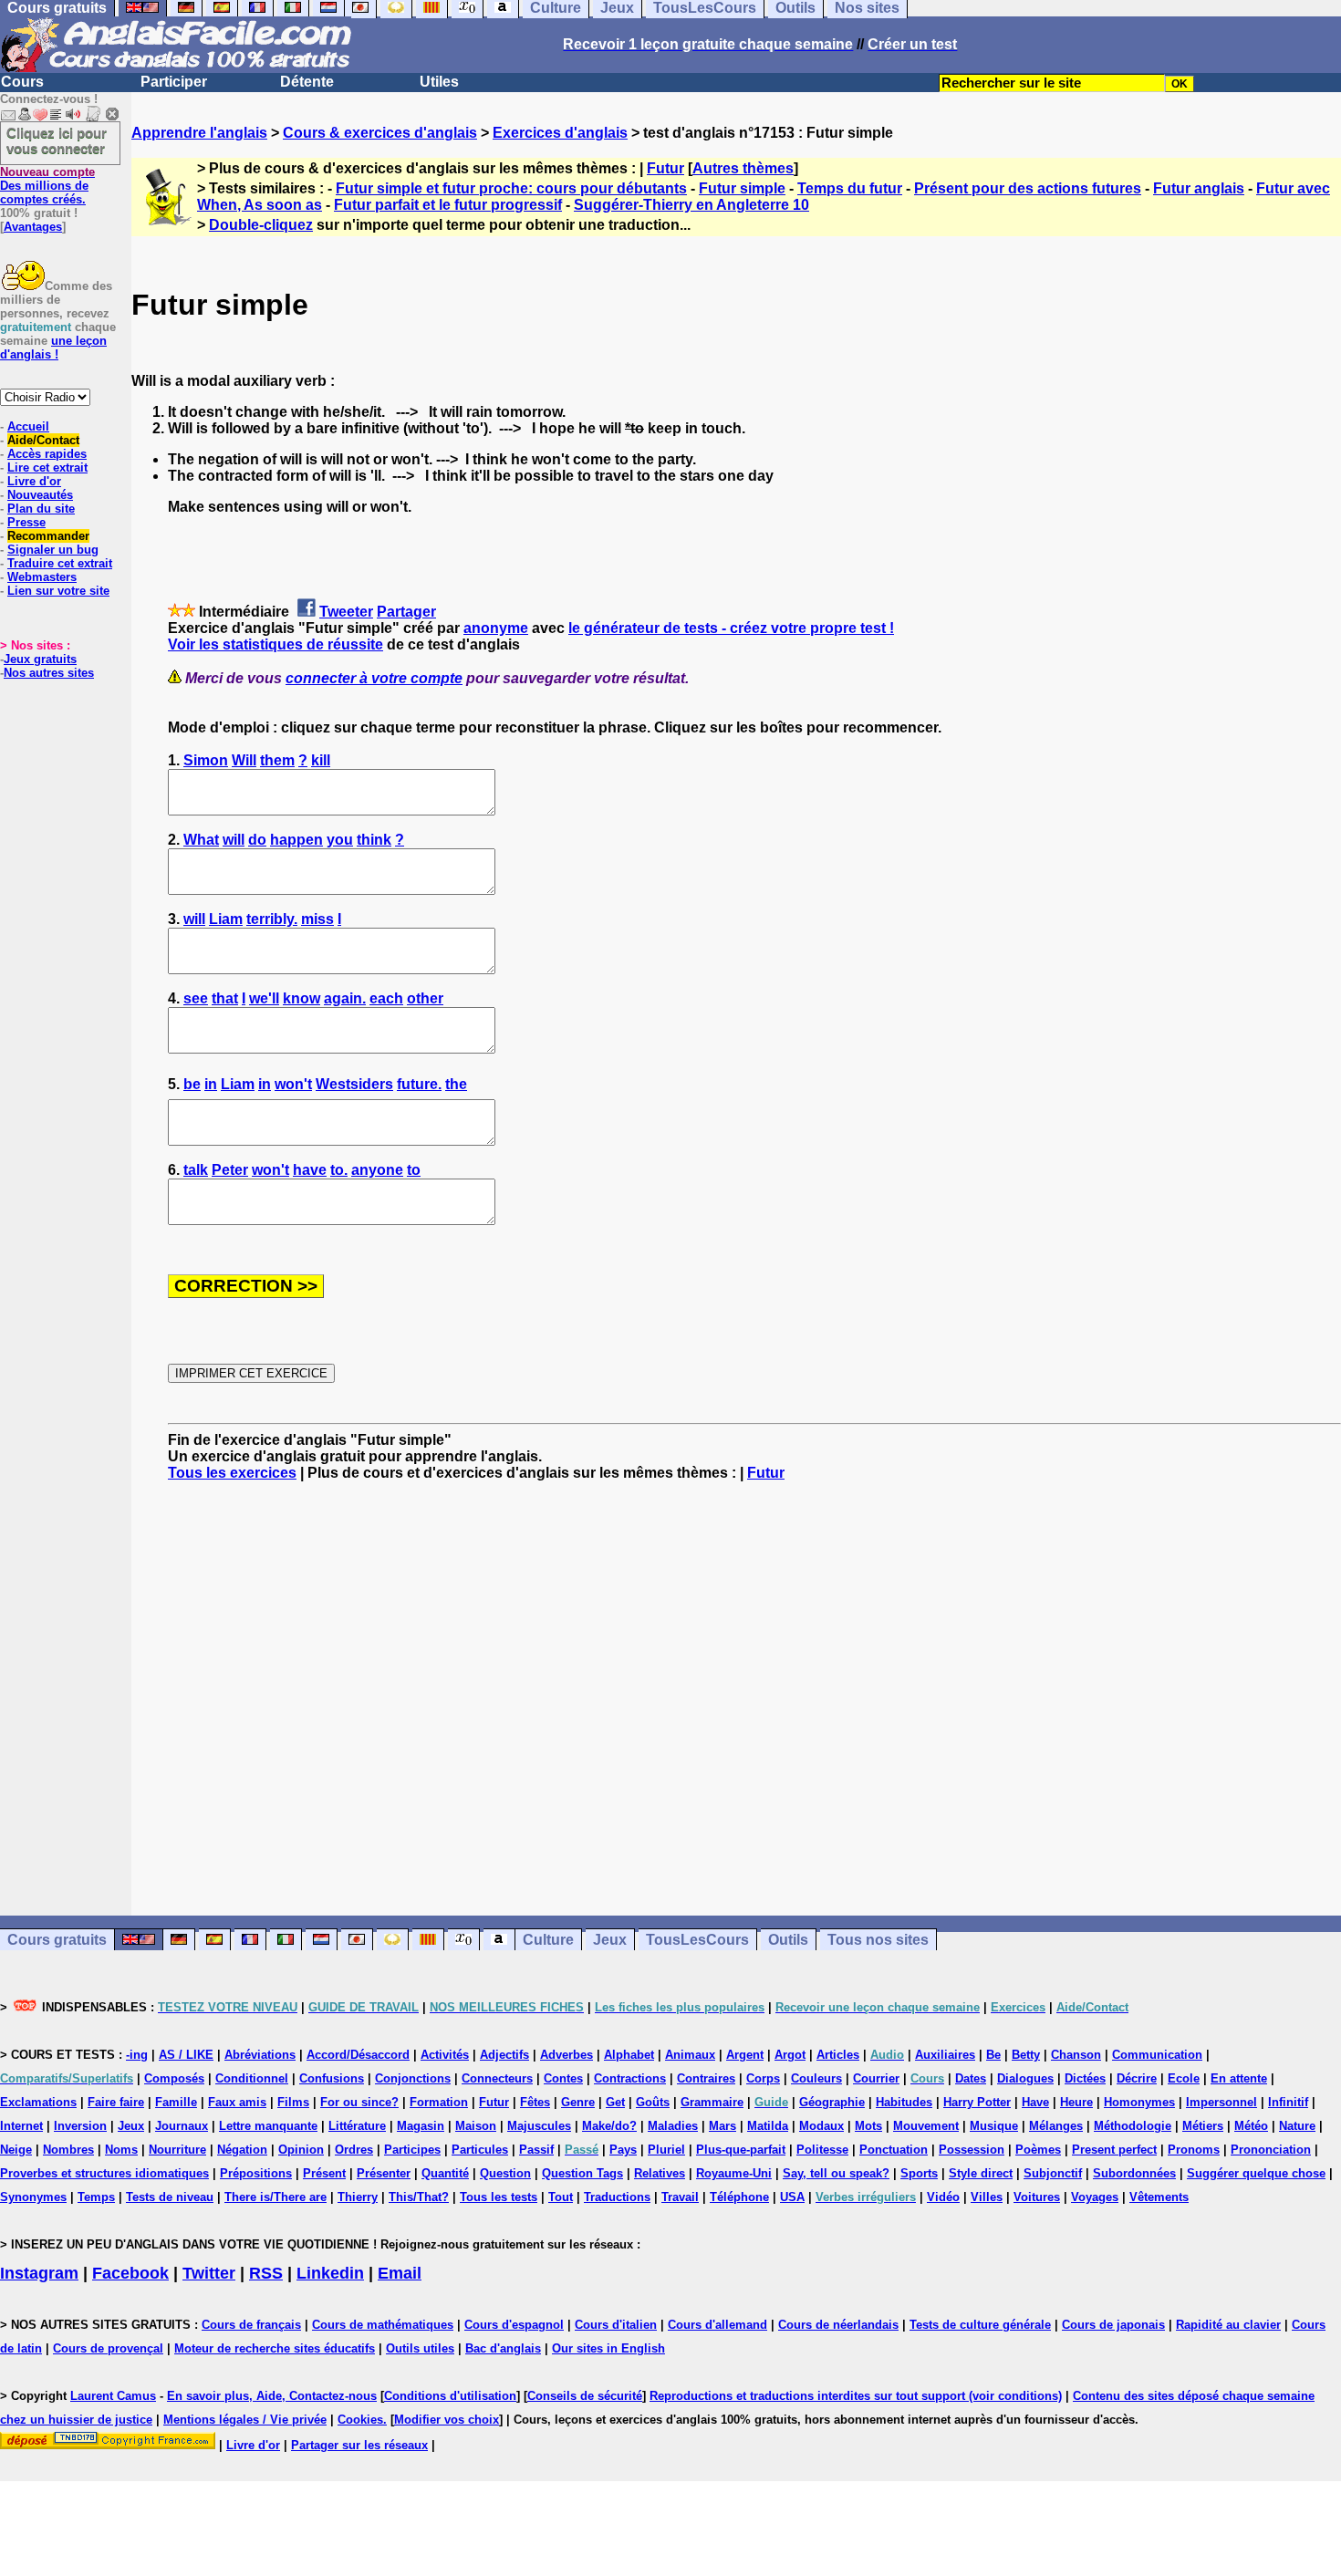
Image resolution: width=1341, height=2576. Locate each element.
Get (615, 2102)
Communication (1157, 2055)
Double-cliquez (261, 225)
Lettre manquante (268, 2126)
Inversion (80, 2126)
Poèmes (1038, 2150)
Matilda (768, 2126)
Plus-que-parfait (741, 2150)
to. (339, 1170)
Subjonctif (1053, 2173)
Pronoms (1194, 2150)
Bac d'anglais (503, 2348)
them (277, 760)
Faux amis (237, 2102)
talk (196, 1170)
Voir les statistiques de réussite (275, 644)
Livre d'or (34, 481)
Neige (16, 2150)
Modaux (821, 2126)
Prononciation (1271, 2150)
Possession (972, 2150)
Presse (26, 522)
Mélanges (1056, 2126)
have (310, 1170)
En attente (1239, 2078)
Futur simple (742, 188)
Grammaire (712, 2102)
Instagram (39, 2273)
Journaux (182, 2126)
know (301, 998)
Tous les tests (499, 2197)
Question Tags (582, 2173)
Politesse (822, 2150)
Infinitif (1288, 2102)
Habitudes (904, 2102)
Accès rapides (47, 454)
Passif (536, 2150)
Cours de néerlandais (838, 2325)
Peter (230, 1170)
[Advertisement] (736, 1706)
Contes (563, 2078)
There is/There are (275, 2197)
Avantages (33, 227)
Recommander (48, 536)
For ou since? (359, 2102)
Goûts (653, 2102)
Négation (242, 2150)
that (225, 998)
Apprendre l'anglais (199, 133)
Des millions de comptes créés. (47, 186)
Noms (121, 2150)
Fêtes (535, 2102)
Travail (680, 2197)
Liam (226, 919)
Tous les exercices (232, 1473)
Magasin (421, 2126)
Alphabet (629, 2055)
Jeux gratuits (40, 659)
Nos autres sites (49, 673)
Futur (665, 168)
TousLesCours (697, 1940)
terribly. (272, 919)
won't (293, 1084)
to (414, 1170)
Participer (174, 82)
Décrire (1137, 2078)
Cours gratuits (57, 1940)
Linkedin (330, 2273)
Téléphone (739, 2197)
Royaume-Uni (734, 2173)
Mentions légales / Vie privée (245, 2420)
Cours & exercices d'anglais (380, 133)
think (374, 840)
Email (400, 2273)
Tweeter (346, 612)
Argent (745, 2055)
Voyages (1095, 2197)
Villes (987, 2197)
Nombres (68, 2150)
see (196, 998)
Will (244, 760)
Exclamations (38, 2102)
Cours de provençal (108, 2348)
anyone (377, 1170)
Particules (480, 2150)
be (192, 1084)
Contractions (630, 2078)
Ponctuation (894, 2150)
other (425, 998)
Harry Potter (977, 2102)
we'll (264, 998)
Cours (22, 82)
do (257, 840)
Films (293, 2102)
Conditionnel (252, 2078)
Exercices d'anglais (560, 133)
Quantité (445, 2173)
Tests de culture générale (980, 2325)
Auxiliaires (945, 2055)
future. (419, 1084)
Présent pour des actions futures (1028, 188)
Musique (994, 2126)
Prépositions (256, 2173)
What (201, 840)
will (234, 840)
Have (1035, 2102)
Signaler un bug (53, 550)
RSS (266, 2273)
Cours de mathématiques (383, 2325)
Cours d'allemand (717, 2325)
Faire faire (116, 2102)
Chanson (1076, 2055)
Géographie (832, 2102)
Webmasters (42, 577)
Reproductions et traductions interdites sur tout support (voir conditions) (856, 2396)
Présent (324, 2173)
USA (792, 2197)
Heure (1076, 2102)
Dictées (1085, 2078)
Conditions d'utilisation (450, 2396)
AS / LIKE (186, 2055)
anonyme (496, 628)
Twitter (209, 2273)
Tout (561, 2197)
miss (317, 919)
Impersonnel (1221, 2102)
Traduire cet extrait (60, 563)
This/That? (419, 2197)
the (456, 1084)
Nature (1297, 2126)
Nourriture (177, 2150)
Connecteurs (497, 2078)
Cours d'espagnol (514, 2325)
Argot (790, 2055)
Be (993, 2055)
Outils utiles (420, 2348)
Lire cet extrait (47, 467)
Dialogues (1025, 2078)
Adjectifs (504, 2055)
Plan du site (41, 509)
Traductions (617, 2197)
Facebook (130, 2273)
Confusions (332, 2078)
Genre (578, 2102)
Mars (722, 2126)
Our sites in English (608, 2348)
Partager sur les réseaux (359, 2445)
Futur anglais (1199, 188)
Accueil (28, 426)
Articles (838, 2055)
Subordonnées (1134, 2173)
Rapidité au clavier (1228, 2325)
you (340, 840)
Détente (307, 82)
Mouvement (926, 2126)
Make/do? (609, 2126)
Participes (412, 2150)
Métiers (1203, 2126)
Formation (439, 2102)
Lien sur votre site (58, 591)
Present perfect (1114, 2150)
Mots (868, 2126)
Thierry (358, 2197)
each (386, 998)
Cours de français (251, 2325)
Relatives (660, 2173)
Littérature (357, 2126)
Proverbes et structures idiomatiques (104, 2173)
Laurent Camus (113, 2396)
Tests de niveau (170, 2197)
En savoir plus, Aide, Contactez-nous (272, 2396)
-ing (137, 2055)
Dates (971, 2078)
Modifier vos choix (447, 2420)
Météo (1251, 2126)
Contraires (706, 2078)
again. (345, 998)
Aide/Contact (43, 440)
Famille (176, 2102)
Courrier (876, 2078)
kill (321, 760)
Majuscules (539, 2126)
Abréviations (260, 2055)
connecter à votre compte (374, 678)
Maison (476, 2126)
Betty (1026, 2055)
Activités (445, 2055)
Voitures (1037, 2197)
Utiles (439, 82)
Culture (548, 1940)
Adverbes (567, 2055)
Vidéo (943, 2197)
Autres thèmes (743, 168)
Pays (623, 2150)
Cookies (360, 2420)
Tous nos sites (878, 1940)
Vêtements (1159, 2197)
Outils (788, 1940)
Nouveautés (40, 495)
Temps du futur (850, 188)
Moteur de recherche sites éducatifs (275, 2348)
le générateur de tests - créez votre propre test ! (731, 628)
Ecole (1184, 2078)
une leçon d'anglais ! (53, 348)
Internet (21, 2126)
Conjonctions (413, 2078)
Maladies (673, 2126)
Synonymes (33, 2197)
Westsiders (354, 1084)
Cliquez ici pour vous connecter (57, 140)
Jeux (610, 1940)
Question (505, 2173)
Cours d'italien (616, 2325)
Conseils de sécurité (585, 2396)
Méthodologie (1133, 2126)
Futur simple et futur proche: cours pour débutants (511, 188)
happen (296, 840)
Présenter (384, 2173)
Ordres (354, 2150)
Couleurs (816, 2078)
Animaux (690, 2055)
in (211, 1084)
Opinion (301, 2150)
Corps (763, 2078)
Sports (919, 2173)
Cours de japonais (1113, 2325)
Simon (206, 760)
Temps (96, 2197)
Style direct (981, 2173)
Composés (174, 2078)
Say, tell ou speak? (836, 2173)
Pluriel (666, 2150)
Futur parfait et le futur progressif (448, 205)
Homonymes (1139, 2102)
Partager (406, 612)
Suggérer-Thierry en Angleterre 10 (691, 205)
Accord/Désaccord (358, 2055)
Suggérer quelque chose (1256, 2173)
